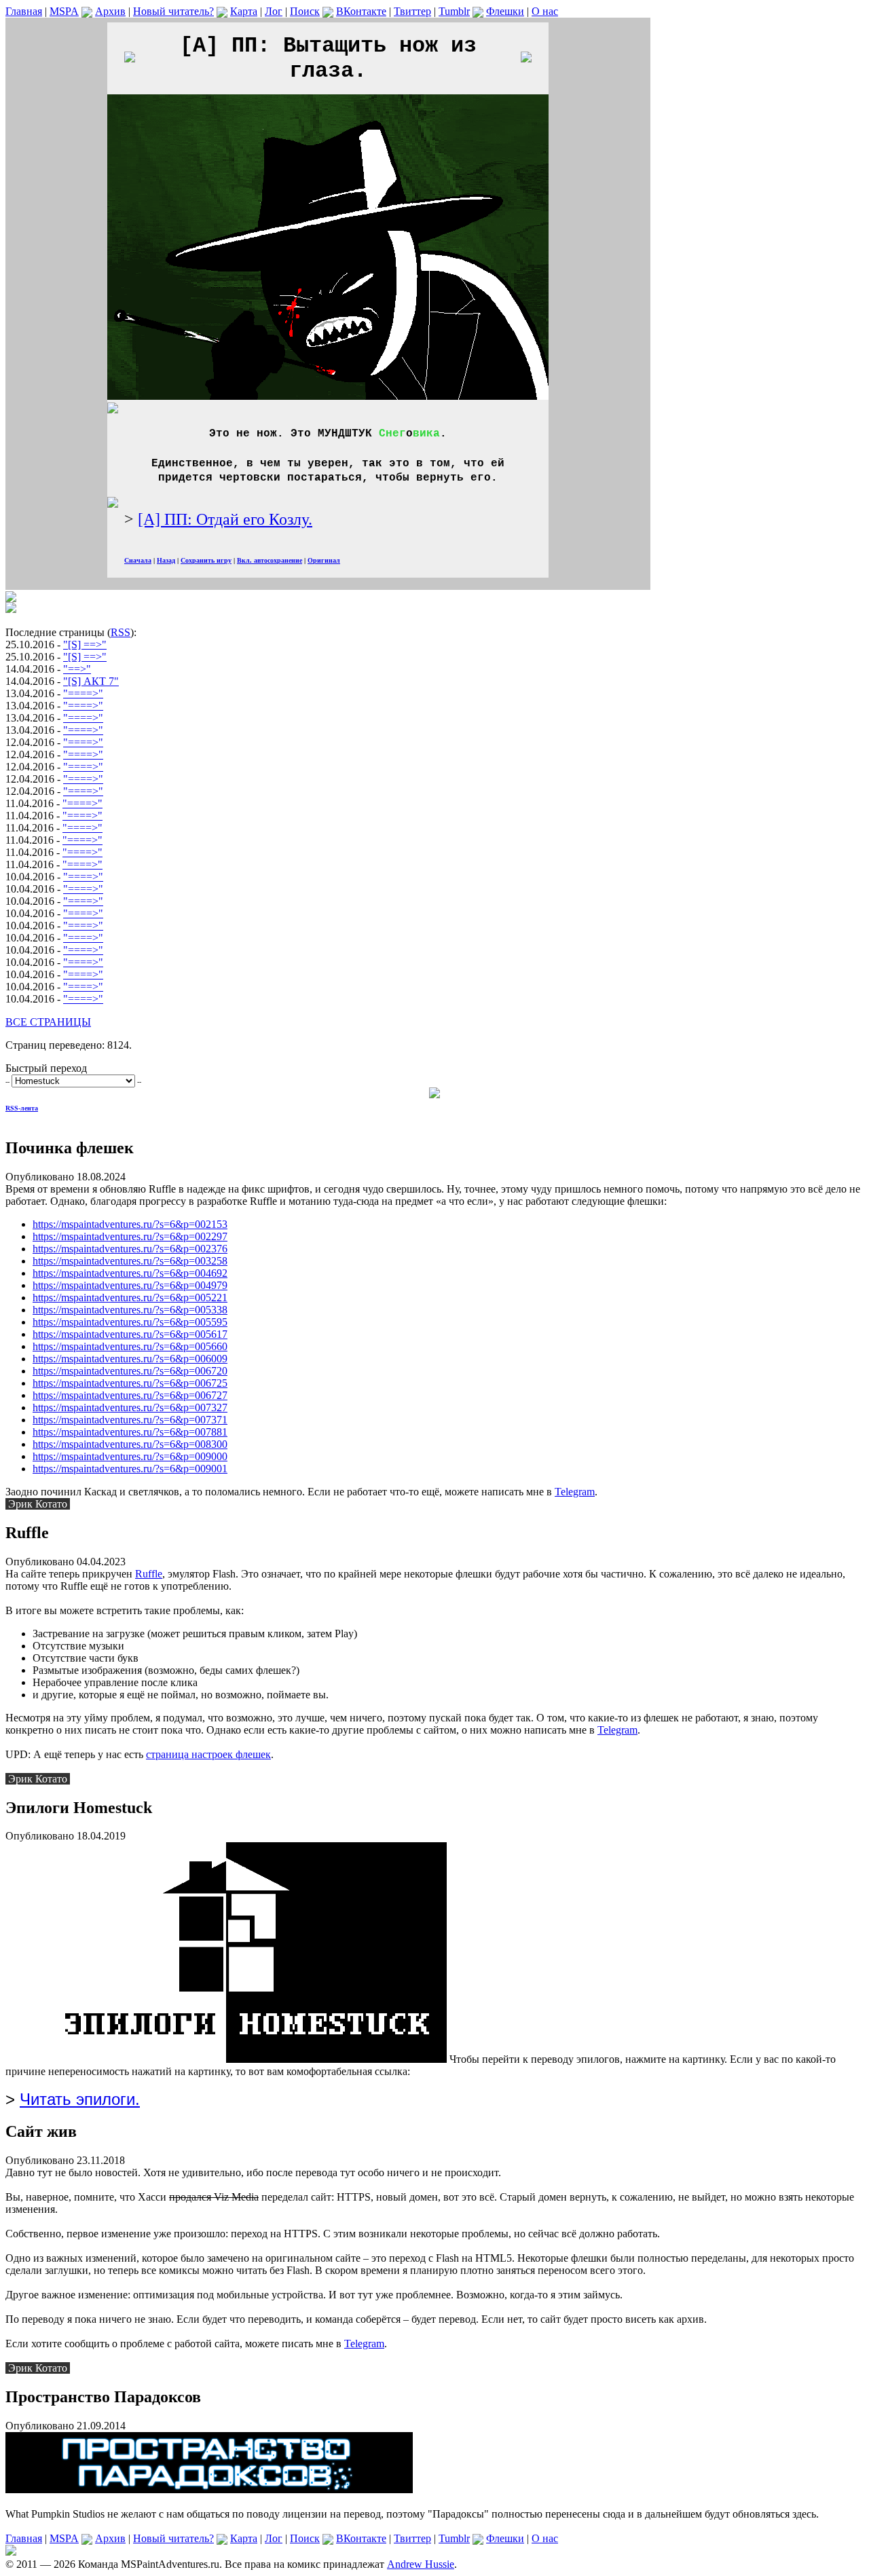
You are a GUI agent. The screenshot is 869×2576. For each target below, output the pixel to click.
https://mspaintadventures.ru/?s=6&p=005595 (130, 1322)
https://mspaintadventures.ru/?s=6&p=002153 (130, 1224)
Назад (166, 560)
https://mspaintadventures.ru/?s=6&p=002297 (130, 1236)
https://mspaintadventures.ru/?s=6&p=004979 (130, 1285)
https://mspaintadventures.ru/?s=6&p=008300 (130, 1444)
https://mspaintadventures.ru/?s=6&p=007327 (130, 1407)
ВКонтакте (361, 11)
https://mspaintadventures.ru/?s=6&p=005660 (130, 1346)
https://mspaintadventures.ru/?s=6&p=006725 (130, 1383)
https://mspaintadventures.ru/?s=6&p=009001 (130, 1469)
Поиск (305, 11)
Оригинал (324, 560)
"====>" (83, 693)
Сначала (138, 560)
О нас (545, 11)
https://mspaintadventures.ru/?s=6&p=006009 (130, 1359)
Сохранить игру (206, 560)
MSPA (64, 11)
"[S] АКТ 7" (91, 681)
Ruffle (149, 1574)
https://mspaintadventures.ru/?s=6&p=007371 (130, 1420)
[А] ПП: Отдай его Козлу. (225, 519)
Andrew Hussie (421, 2564)
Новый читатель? (173, 11)
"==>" (77, 669)
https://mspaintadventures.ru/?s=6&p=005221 (130, 1298)
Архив (110, 11)
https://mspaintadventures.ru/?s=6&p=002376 (130, 1249)
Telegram (575, 1492)
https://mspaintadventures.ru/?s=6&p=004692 (130, 1273)
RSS (121, 632)
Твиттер (412, 11)
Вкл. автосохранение (270, 560)
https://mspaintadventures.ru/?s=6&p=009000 (130, 1456)
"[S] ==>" (85, 645)
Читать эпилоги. (80, 2099)
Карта (244, 11)
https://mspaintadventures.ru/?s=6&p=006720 (130, 1371)
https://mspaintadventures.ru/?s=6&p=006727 (130, 1395)
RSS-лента (22, 1108)
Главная (24, 11)
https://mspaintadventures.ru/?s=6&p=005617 (130, 1334)
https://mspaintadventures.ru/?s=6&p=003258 (130, 1261)
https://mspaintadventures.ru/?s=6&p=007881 (130, 1432)
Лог (274, 11)
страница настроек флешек (208, 1754)
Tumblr (454, 11)
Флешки (505, 11)
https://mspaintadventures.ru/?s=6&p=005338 (130, 1310)
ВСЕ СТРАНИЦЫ (48, 1022)
